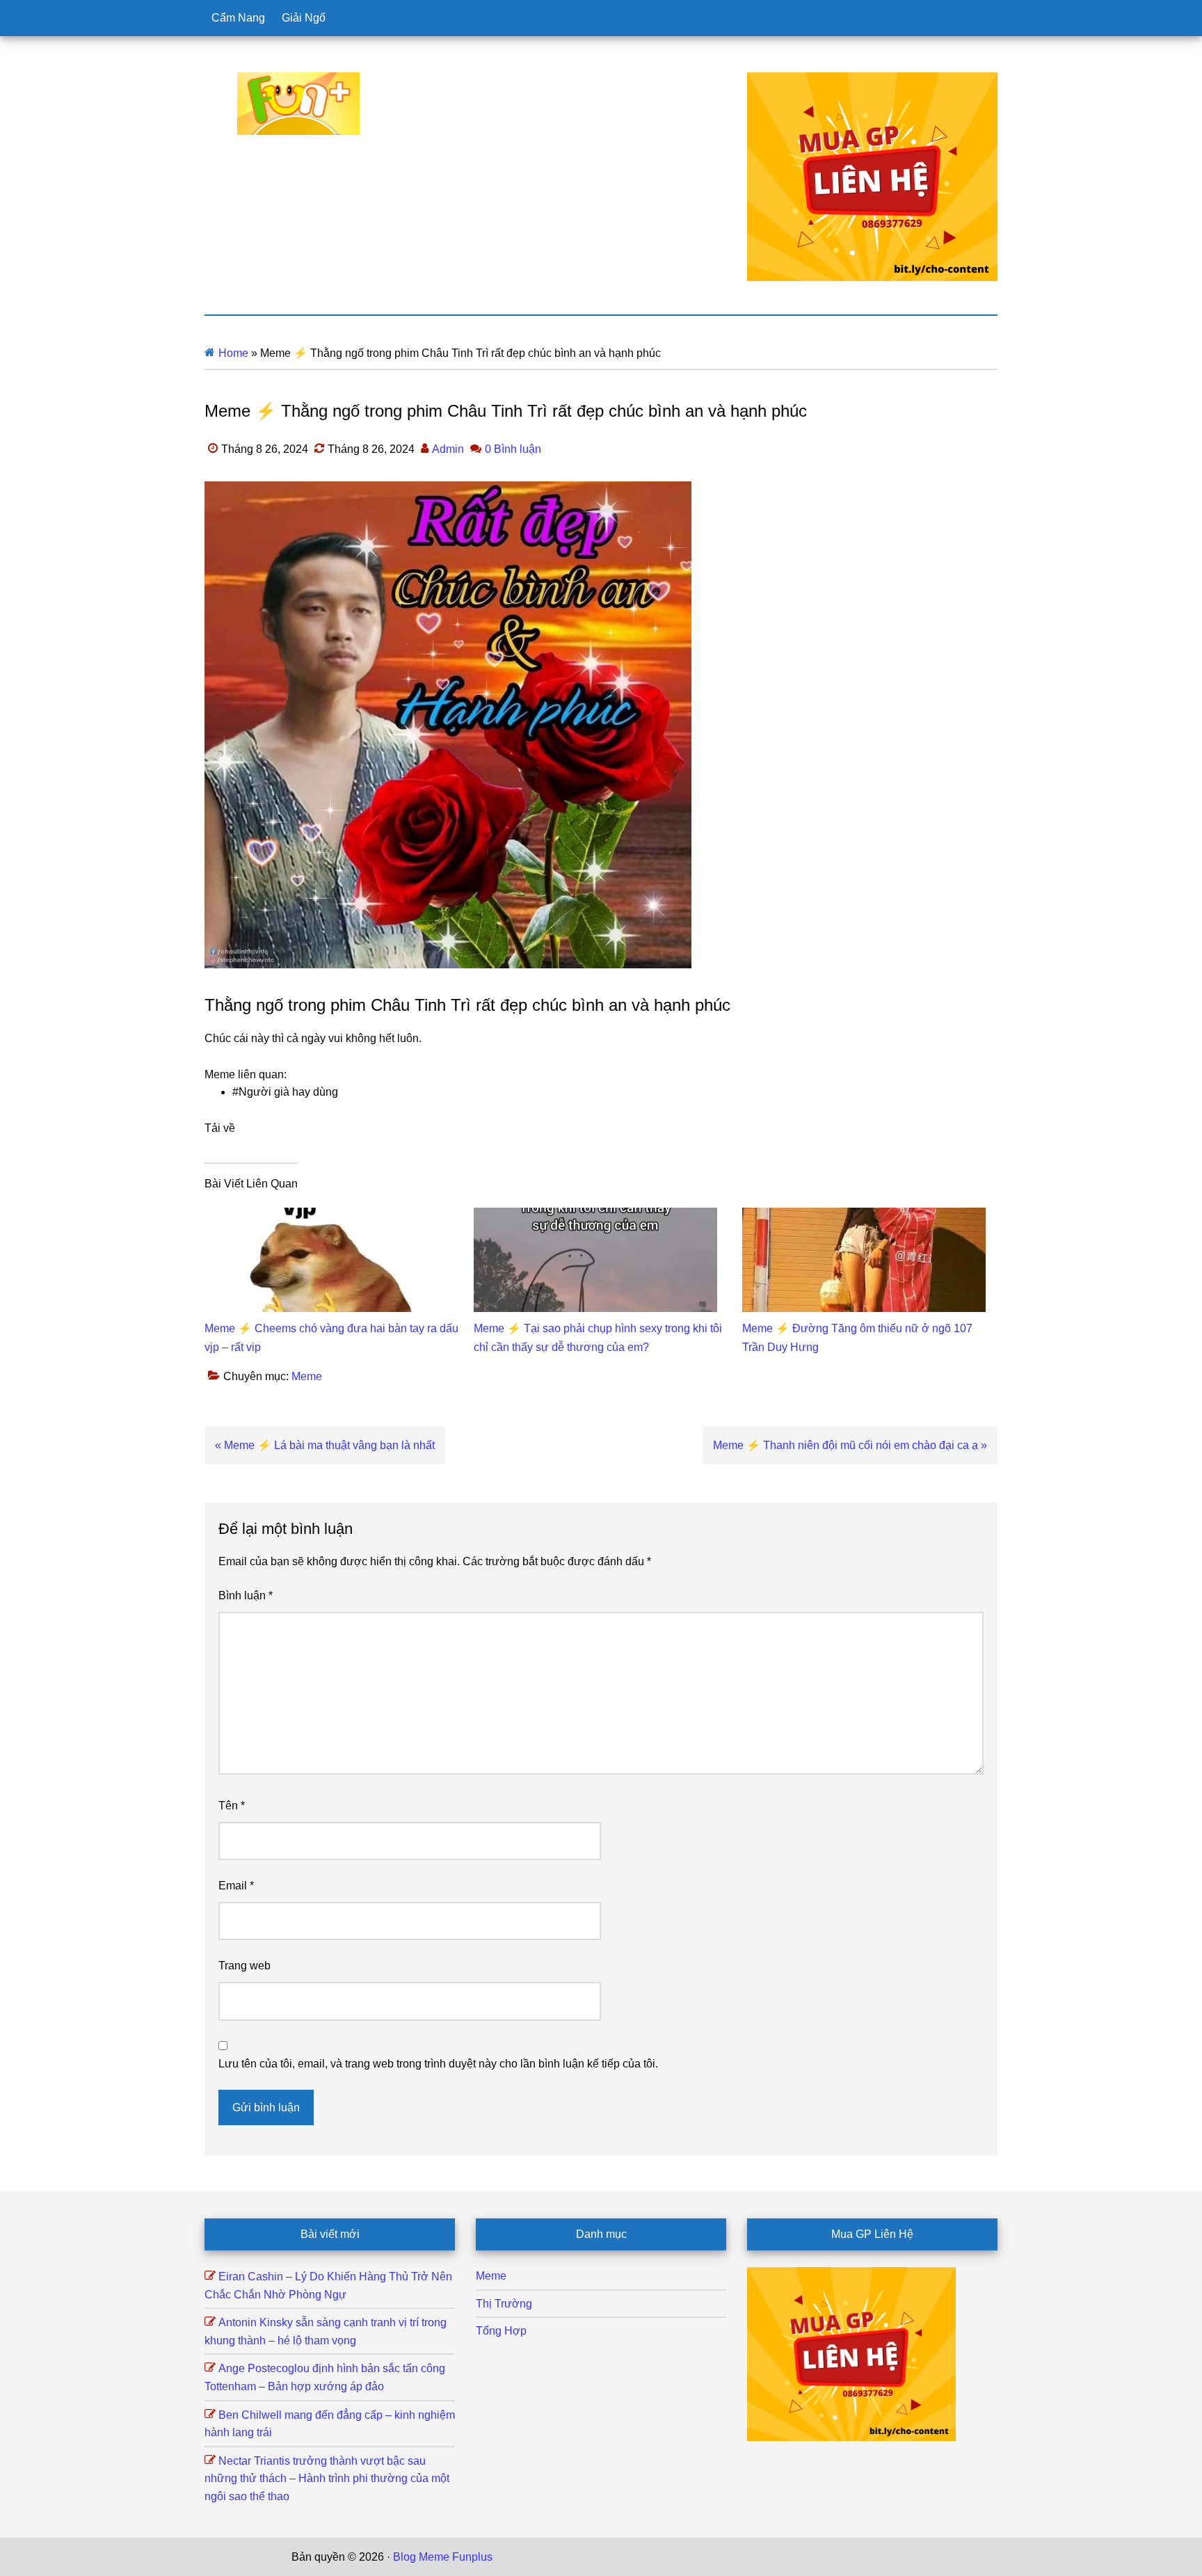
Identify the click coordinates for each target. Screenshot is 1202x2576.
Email (236, 1886)
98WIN (854, 2557)
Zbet (506, 2557)
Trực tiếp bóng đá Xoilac (581, 2557)
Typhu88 (787, 2557)
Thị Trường (504, 2304)
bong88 (892, 2557)
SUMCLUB (735, 2557)
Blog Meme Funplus (298, 104)
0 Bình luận (513, 449)
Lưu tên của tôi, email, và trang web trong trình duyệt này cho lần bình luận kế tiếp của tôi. (438, 2064)
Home (233, 353)
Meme (307, 1376)
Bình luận (246, 1595)
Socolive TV (674, 2557)
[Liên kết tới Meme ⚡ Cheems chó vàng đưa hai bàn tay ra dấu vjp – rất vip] (326, 1216)
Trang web (245, 1966)
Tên (232, 1806)
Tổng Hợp (501, 2331)
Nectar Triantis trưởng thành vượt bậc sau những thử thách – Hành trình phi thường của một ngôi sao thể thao (327, 2479)
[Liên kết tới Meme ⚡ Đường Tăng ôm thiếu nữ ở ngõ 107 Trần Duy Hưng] (864, 1216)
